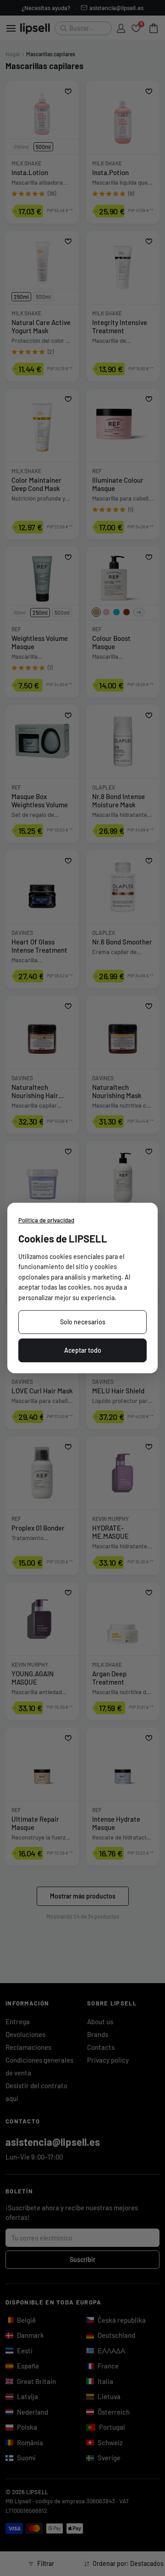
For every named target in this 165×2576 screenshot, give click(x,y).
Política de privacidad (46, 1220)
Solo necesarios (83, 1322)
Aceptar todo (83, 1350)
